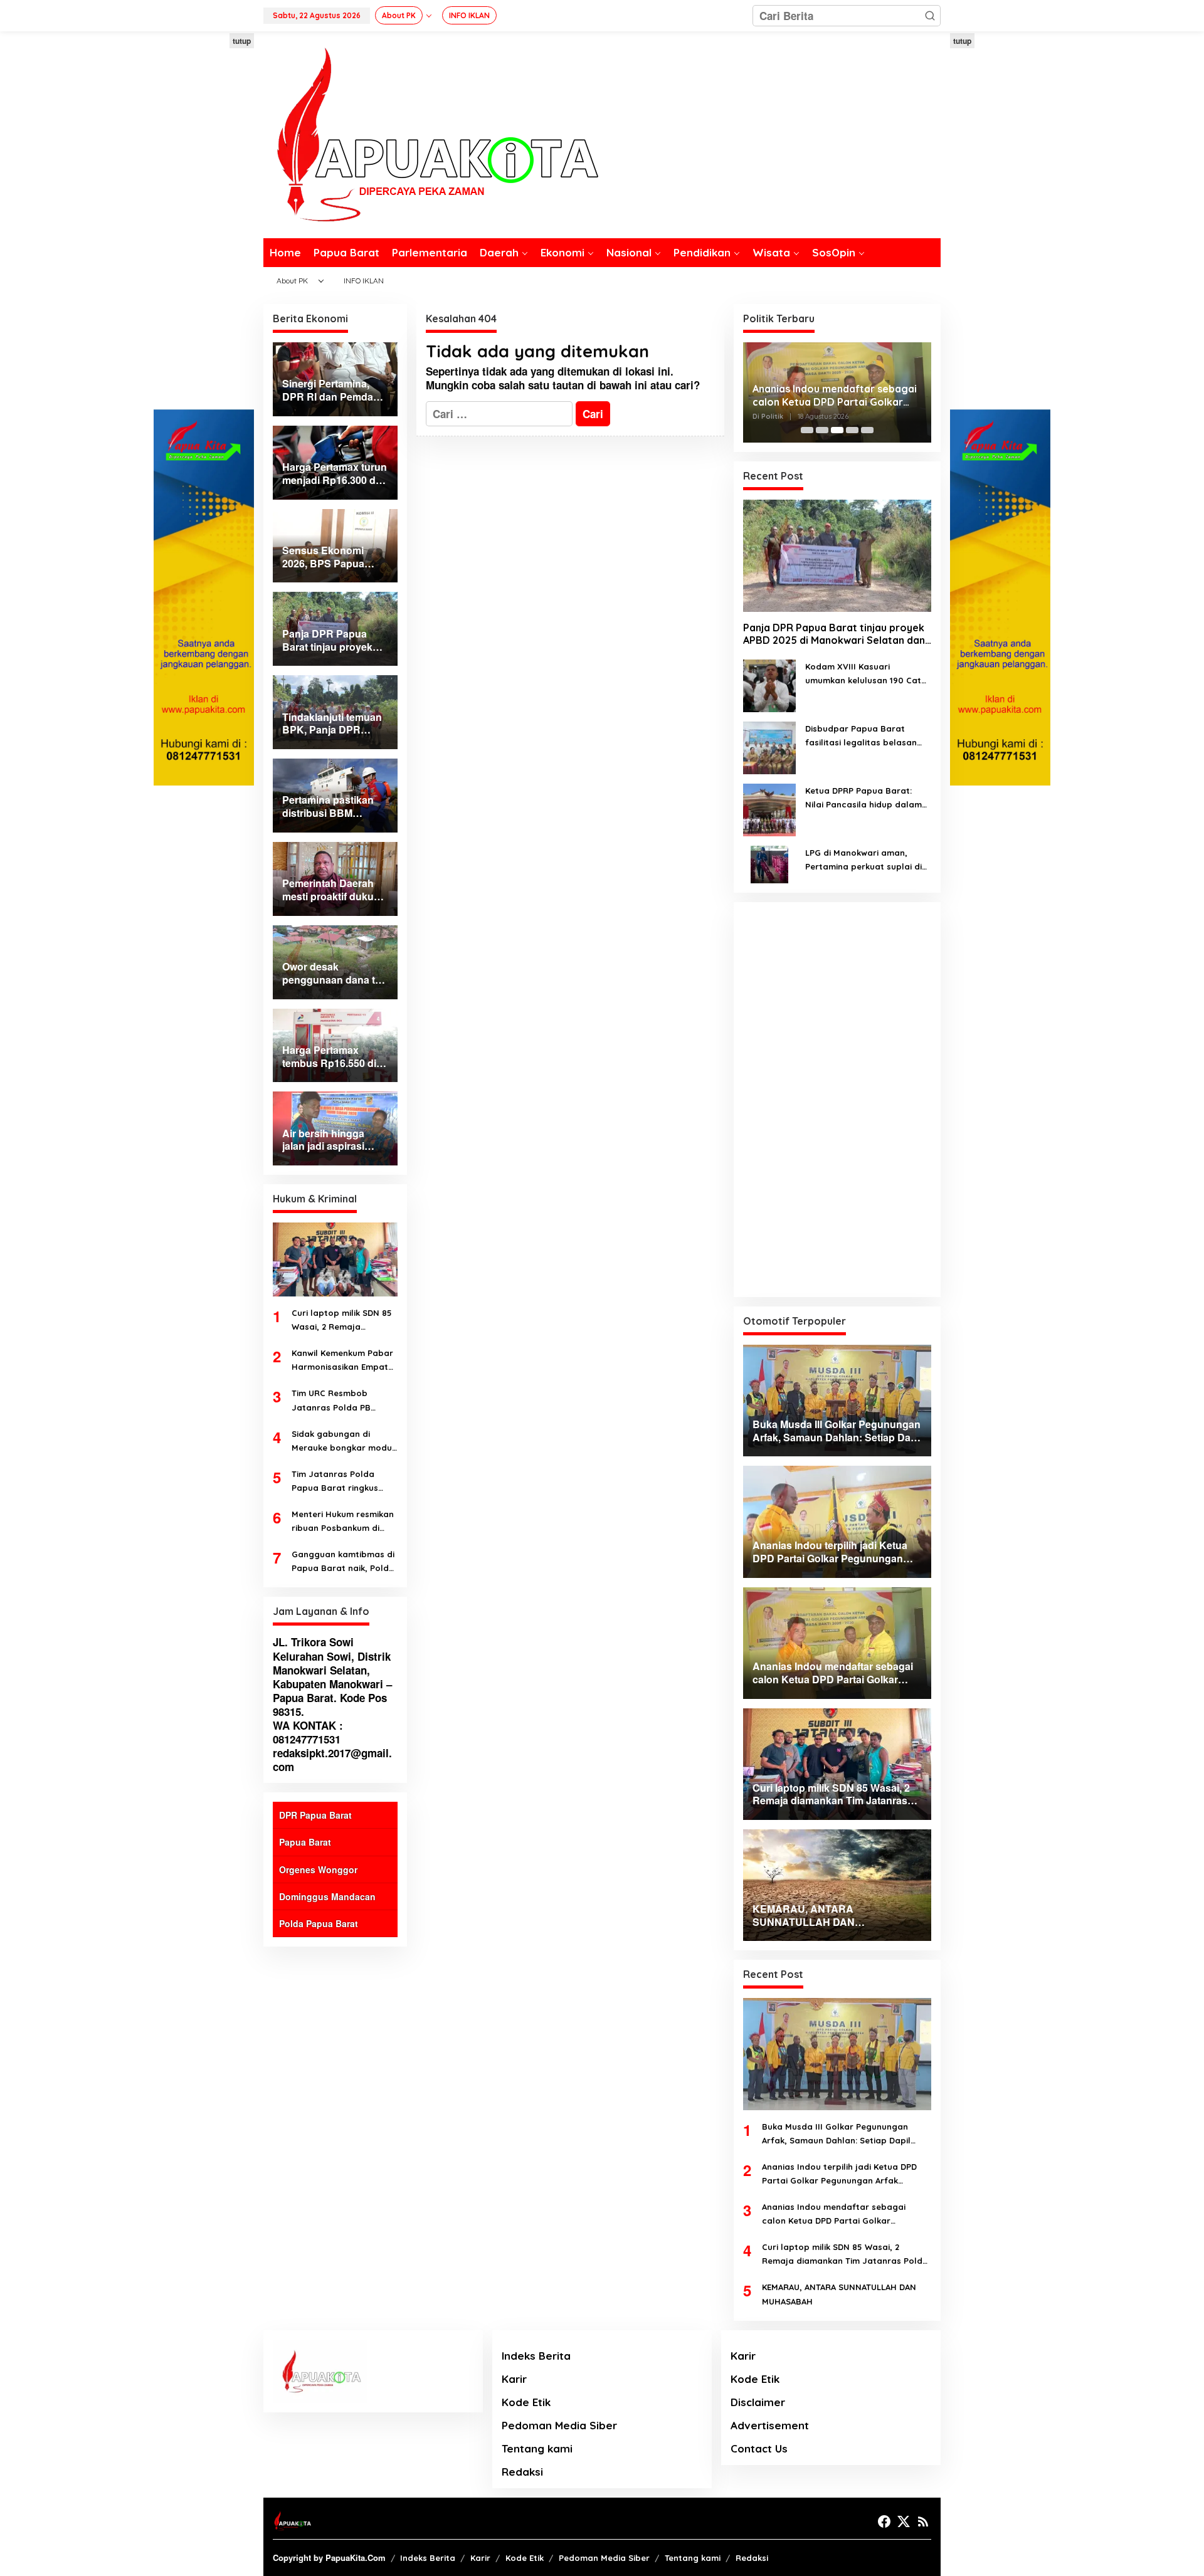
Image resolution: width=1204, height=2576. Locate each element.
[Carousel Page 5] (867, 430)
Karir (514, 2379)
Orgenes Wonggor (318, 1869)
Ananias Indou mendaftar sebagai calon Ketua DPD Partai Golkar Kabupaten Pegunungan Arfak (835, 396)
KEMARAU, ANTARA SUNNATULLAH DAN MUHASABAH (839, 2294)
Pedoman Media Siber (559, 2425)
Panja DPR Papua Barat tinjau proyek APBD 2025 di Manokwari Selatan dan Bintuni (834, 634)
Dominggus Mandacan (327, 1896)
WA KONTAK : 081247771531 (308, 1732)
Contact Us (759, 2448)
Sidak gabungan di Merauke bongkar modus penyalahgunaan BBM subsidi (344, 1442)
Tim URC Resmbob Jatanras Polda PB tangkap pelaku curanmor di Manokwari (341, 1401)
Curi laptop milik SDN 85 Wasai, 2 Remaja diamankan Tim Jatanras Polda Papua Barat (344, 1321)
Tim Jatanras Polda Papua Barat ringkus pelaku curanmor (335, 1482)
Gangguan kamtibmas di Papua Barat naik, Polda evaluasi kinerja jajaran (343, 1562)
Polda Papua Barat (319, 1923)
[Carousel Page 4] (852, 430)
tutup (242, 41)
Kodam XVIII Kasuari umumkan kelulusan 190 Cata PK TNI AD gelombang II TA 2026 (866, 674)
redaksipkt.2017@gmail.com (332, 1760)
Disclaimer (758, 2402)
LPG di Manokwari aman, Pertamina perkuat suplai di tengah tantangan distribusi (864, 860)
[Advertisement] (204, 221)
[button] (930, 16)
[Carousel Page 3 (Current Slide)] (837, 430)
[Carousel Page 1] (807, 430)
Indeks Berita (536, 2356)
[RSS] (923, 2521)
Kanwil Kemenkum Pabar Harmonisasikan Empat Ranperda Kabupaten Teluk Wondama (342, 1361)
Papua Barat (305, 1842)
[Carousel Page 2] (822, 430)
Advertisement (770, 2425)
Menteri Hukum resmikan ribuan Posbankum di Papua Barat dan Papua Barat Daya (343, 1522)
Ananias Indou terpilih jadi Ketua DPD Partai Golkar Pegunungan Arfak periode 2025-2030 (839, 2174)
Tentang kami (537, 2448)
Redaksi (522, 2472)
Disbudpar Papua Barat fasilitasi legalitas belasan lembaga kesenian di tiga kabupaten (861, 736)
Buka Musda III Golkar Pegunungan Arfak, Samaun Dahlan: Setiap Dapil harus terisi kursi (836, 2134)
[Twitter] (904, 2521)
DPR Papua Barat (315, 1815)
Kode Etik (526, 2402)
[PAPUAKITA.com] (431, 134)
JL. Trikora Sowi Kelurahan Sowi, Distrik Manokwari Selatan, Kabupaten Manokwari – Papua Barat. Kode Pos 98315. (332, 1676)
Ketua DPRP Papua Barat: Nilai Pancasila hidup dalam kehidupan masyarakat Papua (863, 798)
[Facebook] (884, 2521)
